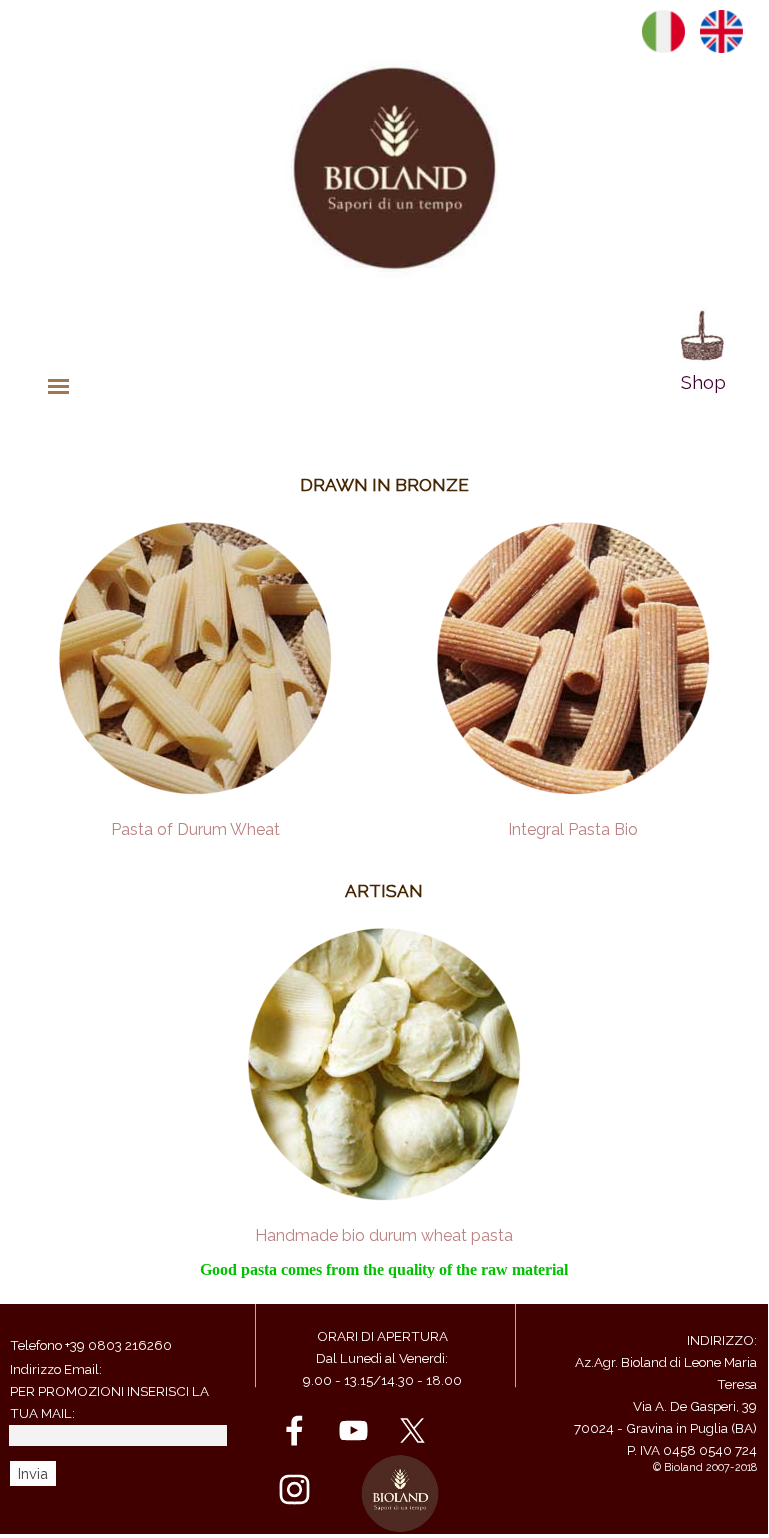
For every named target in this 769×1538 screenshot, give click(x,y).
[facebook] (294, 1430)
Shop (703, 382)
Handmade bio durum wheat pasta (384, 1235)
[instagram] (294, 1489)
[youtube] (353, 1430)
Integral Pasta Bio (573, 829)
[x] (412, 1430)
